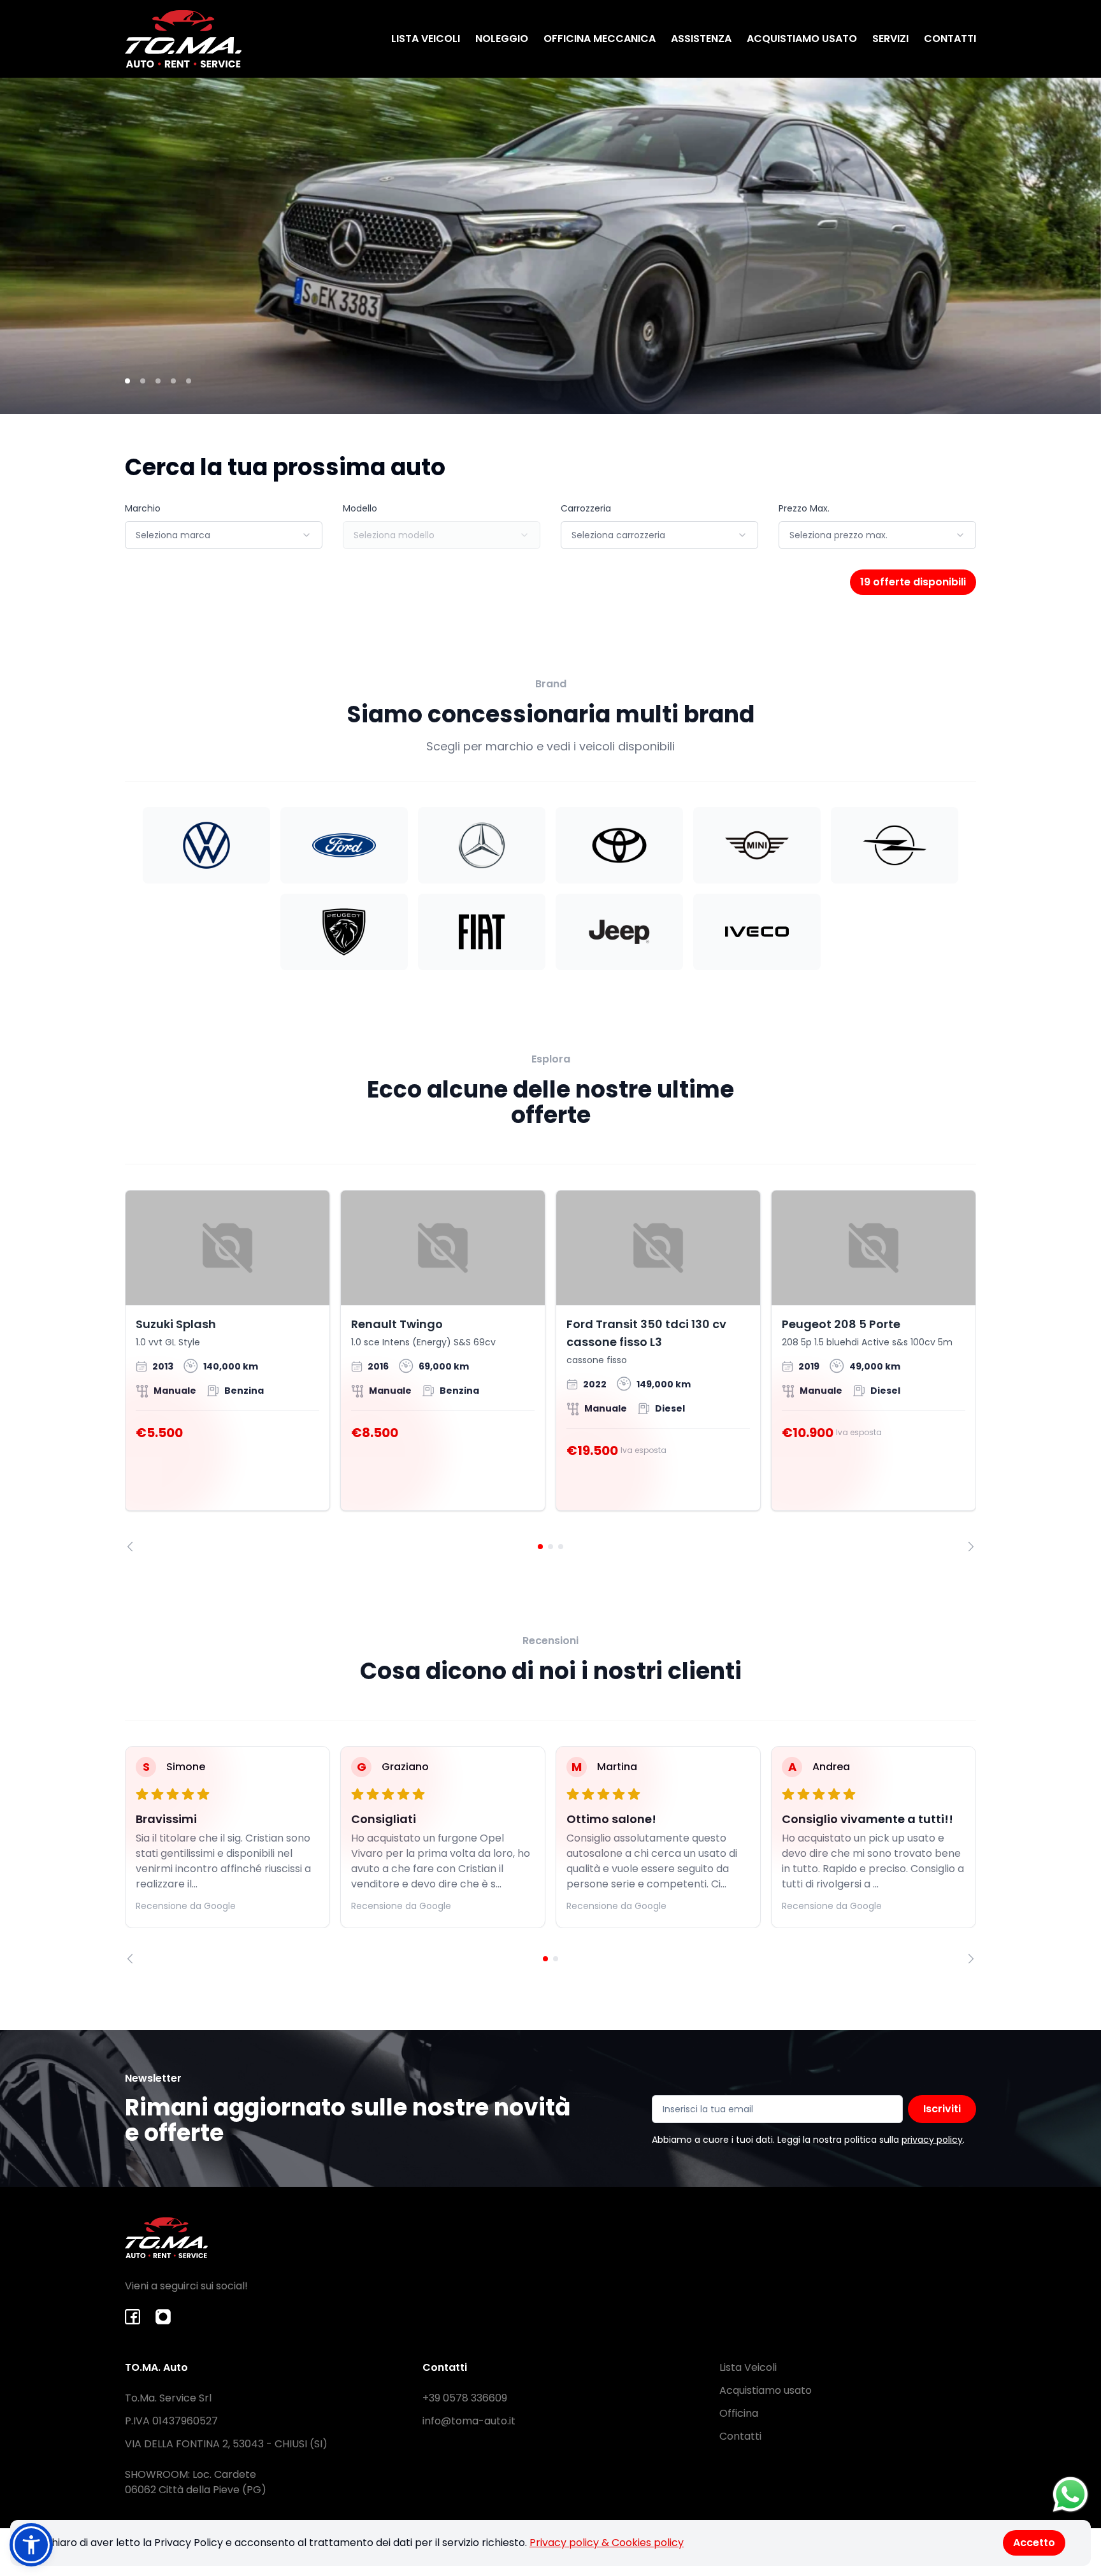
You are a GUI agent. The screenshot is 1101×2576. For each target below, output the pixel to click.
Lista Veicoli (748, 2367)
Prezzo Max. (804, 508)
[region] (550, 1371)
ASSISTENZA (701, 39)
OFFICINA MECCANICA (600, 39)
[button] (31, 2545)
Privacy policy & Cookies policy (607, 2543)
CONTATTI (950, 39)
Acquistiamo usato (766, 2390)
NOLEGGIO (502, 39)
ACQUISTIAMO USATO (802, 39)
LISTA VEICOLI (426, 39)
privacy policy (932, 2140)
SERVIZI (890, 39)
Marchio (143, 508)
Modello (360, 508)
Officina (739, 2413)
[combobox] (224, 535)
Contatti (740, 2436)
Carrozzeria (586, 508)
